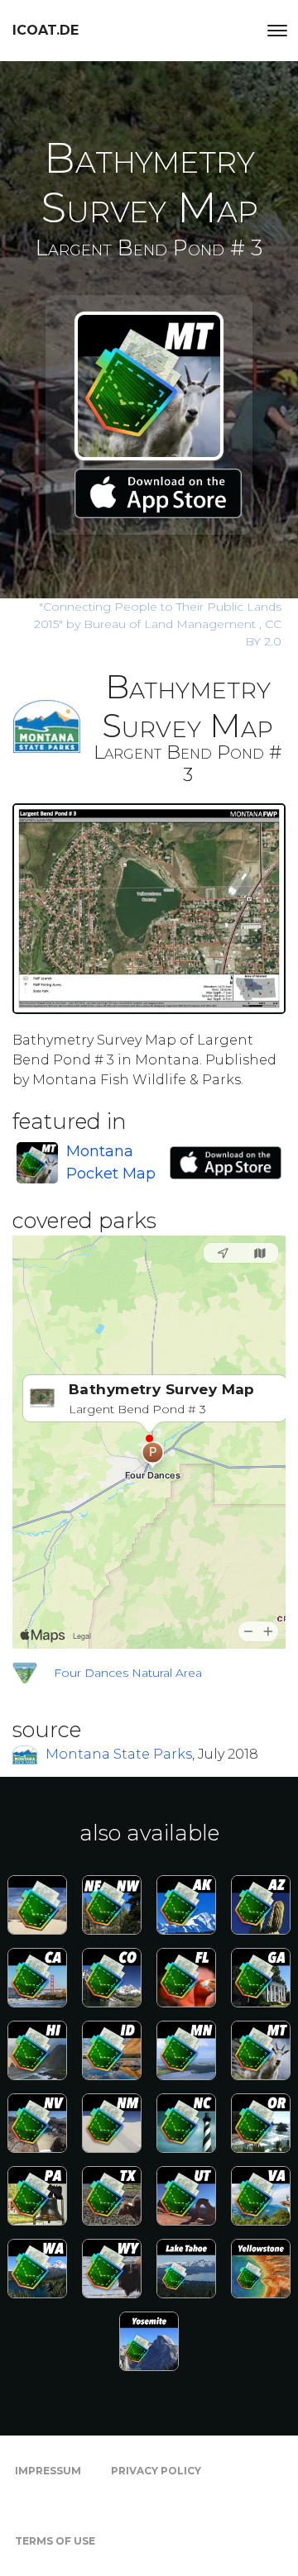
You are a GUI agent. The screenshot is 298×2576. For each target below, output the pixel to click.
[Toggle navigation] (277, 31)
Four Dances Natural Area (128, 1673)
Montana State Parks (119, 1754)
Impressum (48, 2471)
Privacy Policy (156, 2471)
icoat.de (46, 30)
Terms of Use (55, 2541)
